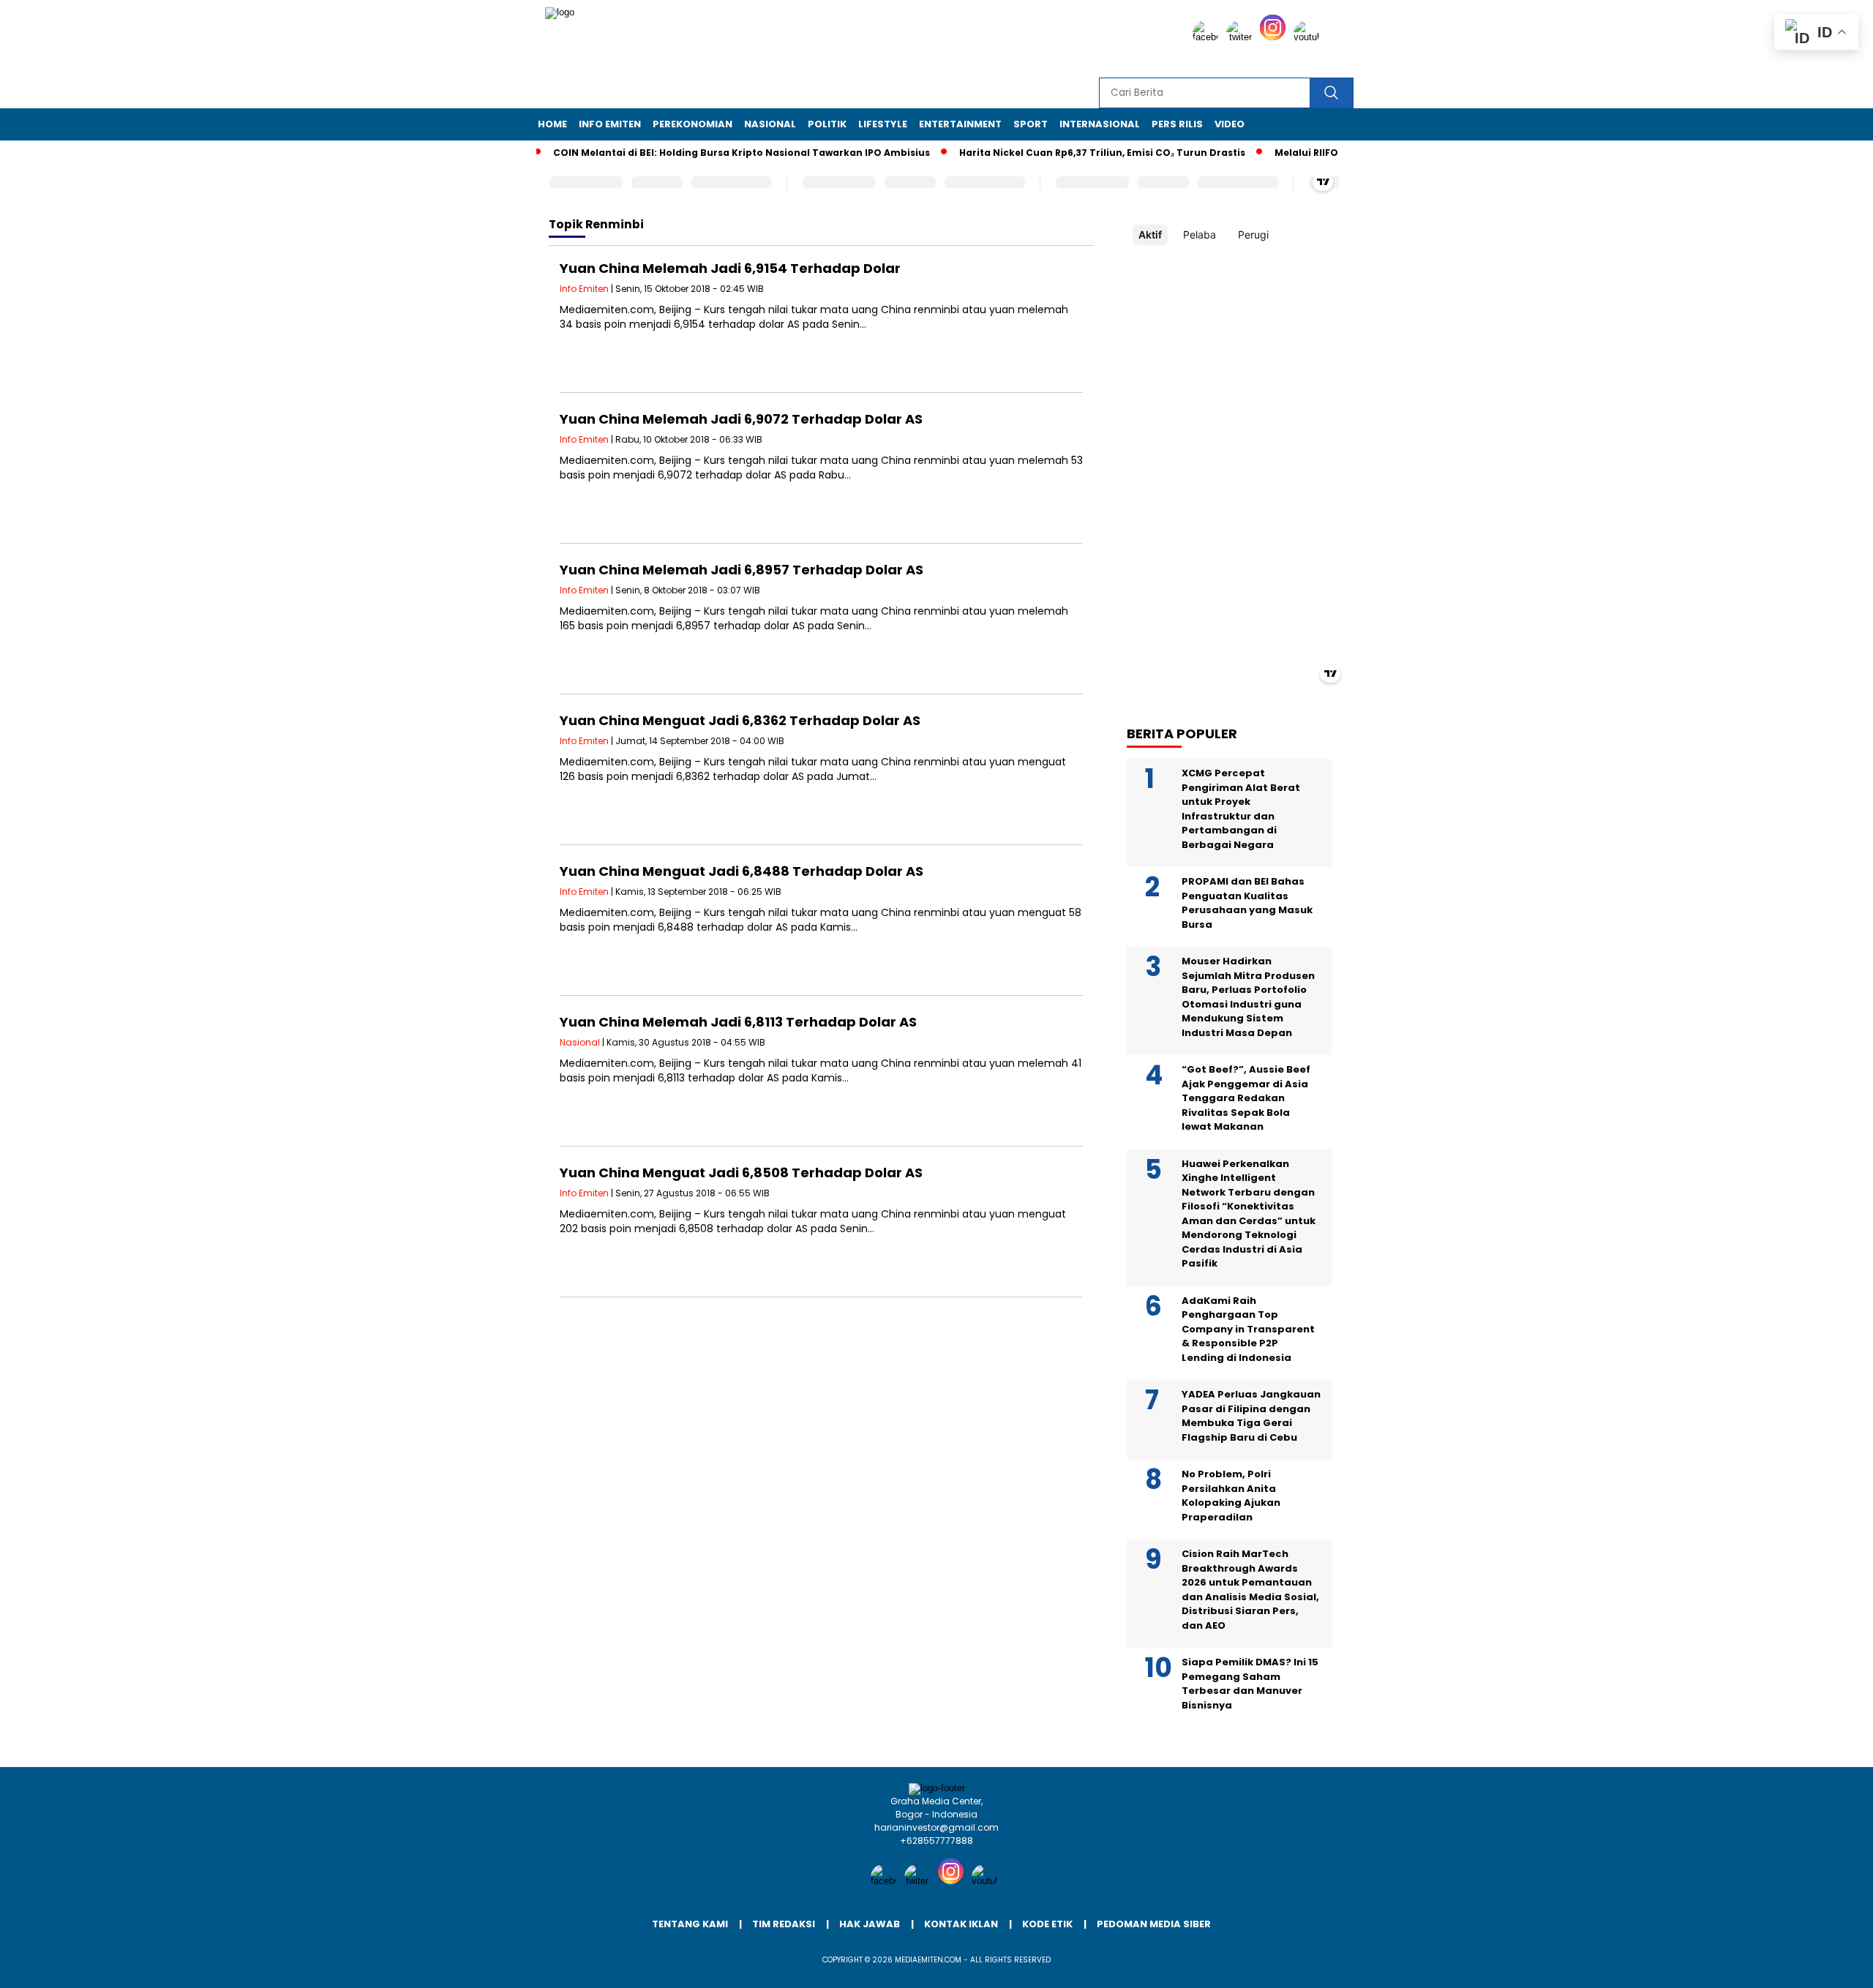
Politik (827, 124)
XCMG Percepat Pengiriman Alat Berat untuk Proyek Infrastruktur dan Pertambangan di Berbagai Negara (1241, 809)
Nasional (770, 124)
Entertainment (960, 124)
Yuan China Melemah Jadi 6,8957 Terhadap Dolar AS (742, 570)
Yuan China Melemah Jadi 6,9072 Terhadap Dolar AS (741, 419)
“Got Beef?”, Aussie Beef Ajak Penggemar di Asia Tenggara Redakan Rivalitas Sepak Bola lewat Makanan (1246, 1098)
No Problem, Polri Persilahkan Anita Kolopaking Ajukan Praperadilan (1231, 1496)
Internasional (1100, 124)
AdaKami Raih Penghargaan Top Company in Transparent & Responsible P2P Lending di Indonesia (1248, 1329)
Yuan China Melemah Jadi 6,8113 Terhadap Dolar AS (738, 1022)
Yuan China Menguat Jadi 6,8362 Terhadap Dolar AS (740, 720)
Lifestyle (883, 124)
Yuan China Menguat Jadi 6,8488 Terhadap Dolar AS (742, 871)
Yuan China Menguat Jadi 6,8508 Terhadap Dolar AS (741, 1173)
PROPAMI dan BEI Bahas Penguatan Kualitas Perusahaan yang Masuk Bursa (1247, 903)
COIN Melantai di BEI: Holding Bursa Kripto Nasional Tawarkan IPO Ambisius (703, 153)
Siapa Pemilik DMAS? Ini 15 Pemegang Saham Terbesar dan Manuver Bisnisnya (1250, 1684)
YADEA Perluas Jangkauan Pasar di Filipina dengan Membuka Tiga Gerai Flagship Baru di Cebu (1251, 1416)
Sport (1031, 124)
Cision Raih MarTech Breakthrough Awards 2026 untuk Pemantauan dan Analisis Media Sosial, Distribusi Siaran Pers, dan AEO (1250, 1590)
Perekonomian (692, 124)
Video (1230, 124)
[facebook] (1208, 37)
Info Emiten (610, 124)
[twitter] (1242, 37)
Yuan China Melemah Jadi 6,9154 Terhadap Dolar (730, 268)
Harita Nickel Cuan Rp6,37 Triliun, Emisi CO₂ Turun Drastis (1064, 153)
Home (552, 124)
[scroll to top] (1805, 1965)
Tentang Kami (690, 1924)
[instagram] (1275, 37)
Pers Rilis (1177, 124)
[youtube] (1309, 37)
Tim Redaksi (784, 1924)
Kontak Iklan (961, 1924)
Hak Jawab (870, 1924)
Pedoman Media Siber (1154, 1924)
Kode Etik (1047, 1924)
